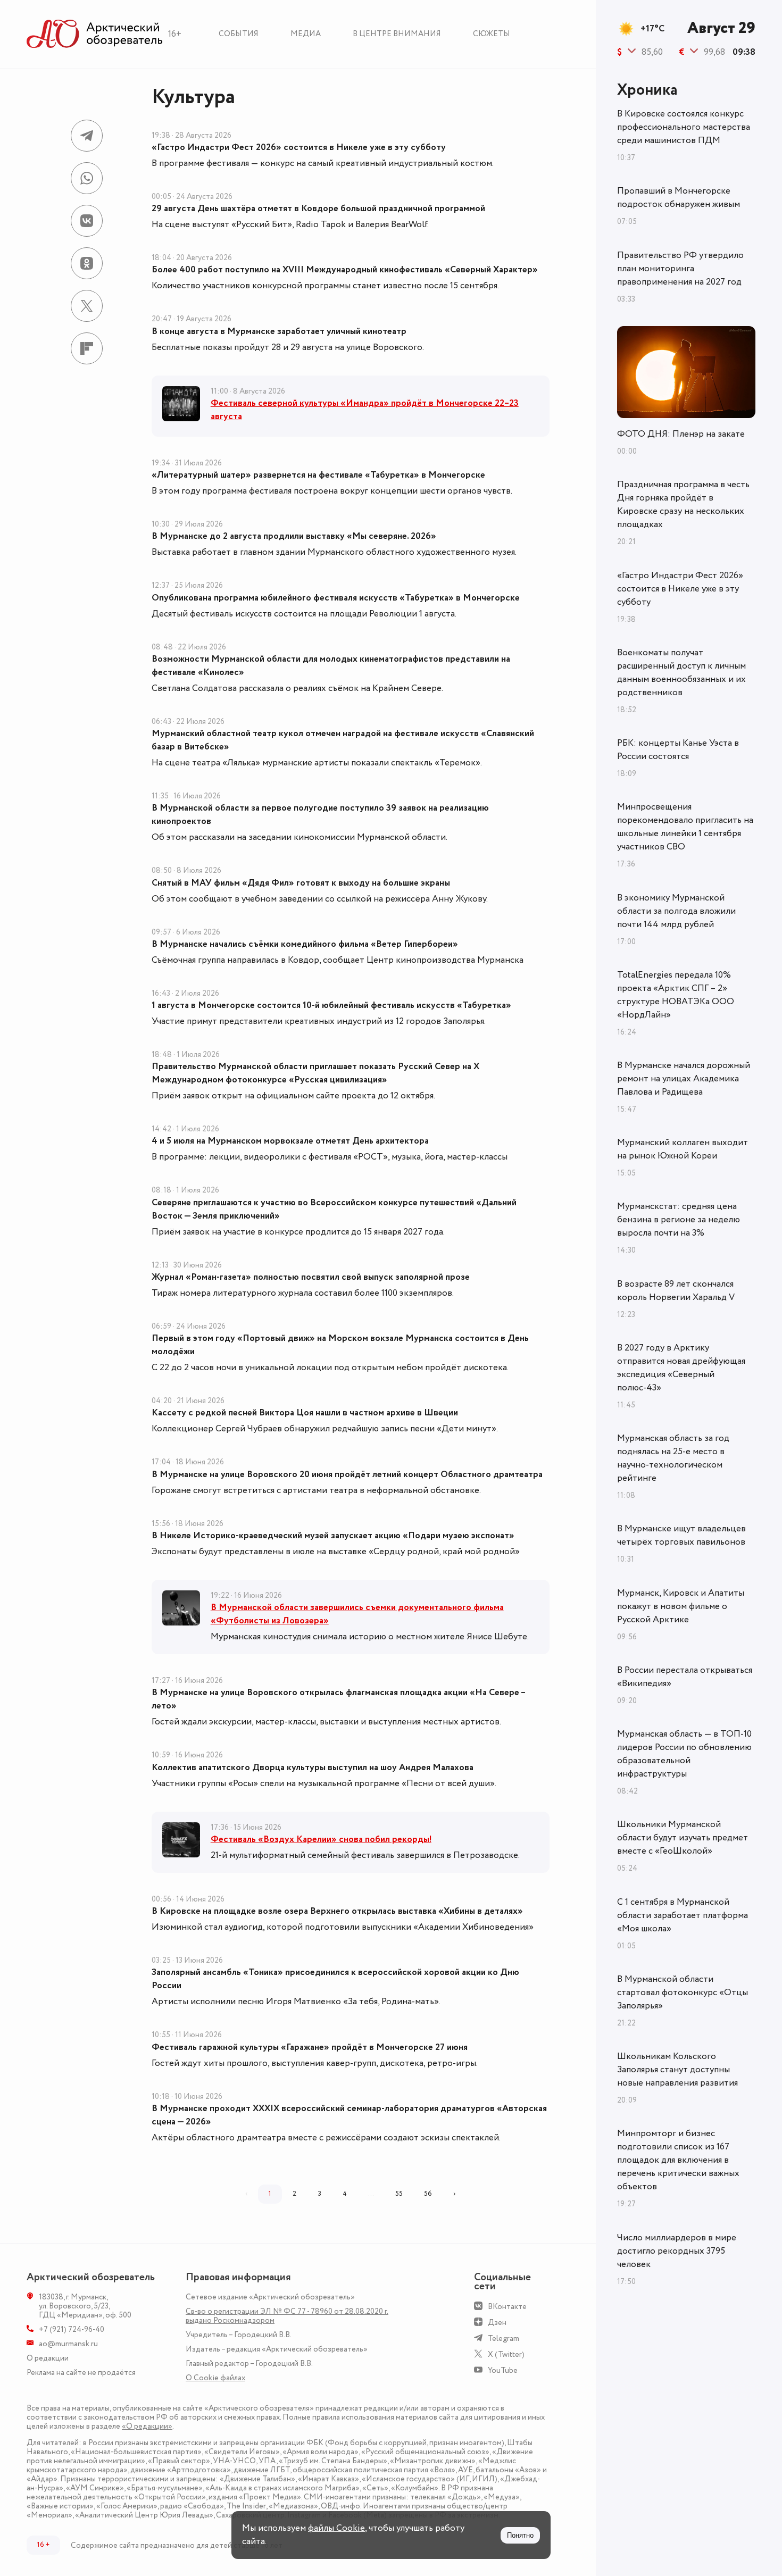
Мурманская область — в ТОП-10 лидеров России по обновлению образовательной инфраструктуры (684, 1754)
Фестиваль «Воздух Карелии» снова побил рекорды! (321, 1839)
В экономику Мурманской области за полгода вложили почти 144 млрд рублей (676, 911)
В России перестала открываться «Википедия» (685, 1677)
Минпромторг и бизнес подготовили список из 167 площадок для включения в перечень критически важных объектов (678, 2160)
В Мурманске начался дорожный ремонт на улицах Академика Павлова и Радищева (684, 1079)
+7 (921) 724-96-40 (72, 2329)
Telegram (504, 2339)
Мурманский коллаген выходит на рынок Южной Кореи (683, 1149)
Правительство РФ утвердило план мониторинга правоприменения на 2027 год (680, 269)
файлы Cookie (336, 2528)
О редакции (48, 2358)
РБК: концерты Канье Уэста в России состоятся (678, 750)
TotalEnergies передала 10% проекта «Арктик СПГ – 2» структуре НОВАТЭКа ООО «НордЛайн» (676, 995)
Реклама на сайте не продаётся (81, 2373)
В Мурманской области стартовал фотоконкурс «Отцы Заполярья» (683, 1993)
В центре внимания (397, 34)
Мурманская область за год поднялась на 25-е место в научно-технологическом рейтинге (673, 1458)
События (239, 34)
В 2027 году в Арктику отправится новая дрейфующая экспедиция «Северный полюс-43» (681, 1368)
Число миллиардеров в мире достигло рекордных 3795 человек (677, 2251)
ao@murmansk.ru (68, 2344)
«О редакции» (147, 2426)
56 (428, 2194)
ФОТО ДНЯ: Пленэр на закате (681, 434)
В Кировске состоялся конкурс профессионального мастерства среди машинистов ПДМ (684, 127)
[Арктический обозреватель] (95, 34)
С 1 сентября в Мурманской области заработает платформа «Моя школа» (683, 1915)
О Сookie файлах (215, 2378)
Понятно (520, 2535)
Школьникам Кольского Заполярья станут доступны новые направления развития (677, 2070)
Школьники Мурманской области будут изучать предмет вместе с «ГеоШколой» (683, 1838)
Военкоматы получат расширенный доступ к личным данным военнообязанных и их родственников (681, 673)
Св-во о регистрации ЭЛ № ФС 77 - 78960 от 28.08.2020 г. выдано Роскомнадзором (287, 2316)
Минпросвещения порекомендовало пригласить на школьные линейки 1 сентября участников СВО (685, 827)
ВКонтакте (507, 2307)
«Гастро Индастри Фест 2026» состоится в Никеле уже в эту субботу (680, 589)
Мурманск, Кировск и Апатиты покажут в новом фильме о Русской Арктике (681, 1606)
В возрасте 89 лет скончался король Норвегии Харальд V (676, 1291)
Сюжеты (492, 34)
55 (399, 2194)
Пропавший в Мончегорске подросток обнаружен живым (679, 198)
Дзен (497, 2323)
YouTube (503, 2370)
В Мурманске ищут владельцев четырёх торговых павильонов (681, 1535)
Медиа (306, 34)
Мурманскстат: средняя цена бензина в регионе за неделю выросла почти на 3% (679, 1220)
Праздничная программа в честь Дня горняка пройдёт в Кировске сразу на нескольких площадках (683, 505)
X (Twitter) (506, 2354)
